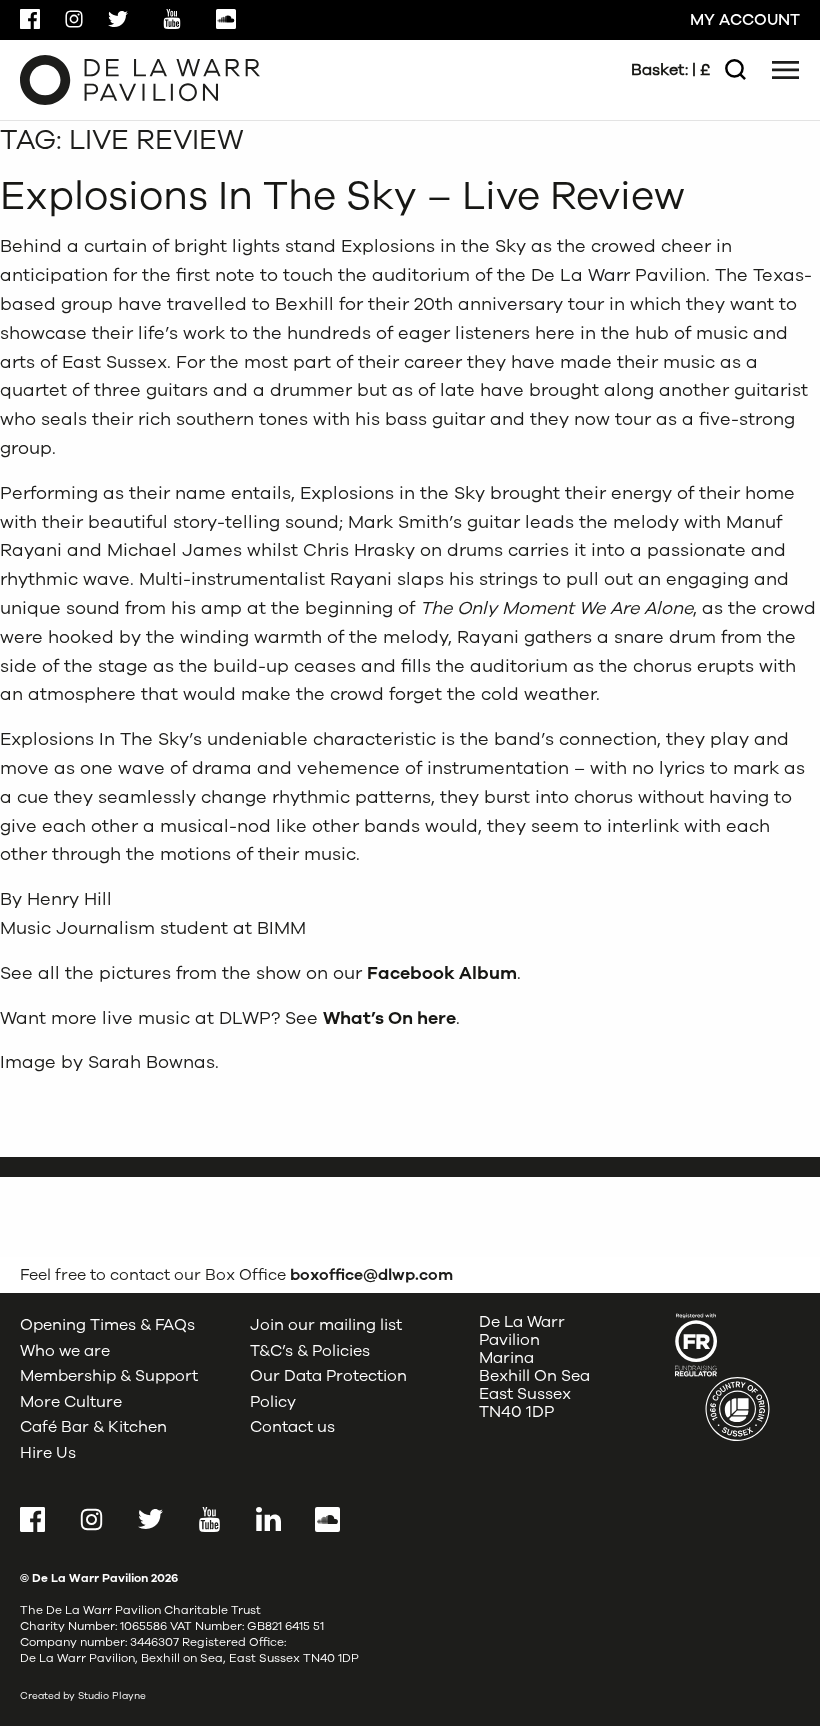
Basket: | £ (670, 70)
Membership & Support (109, 1376)
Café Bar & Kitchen (93, 1427)
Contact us (292, 1427)
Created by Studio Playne (83, 1696)
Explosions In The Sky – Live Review (342, 196)
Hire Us (48, 1453)
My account (745, 20)
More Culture (71, 1402)
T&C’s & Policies (310, 1351)
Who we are (65, 1351)
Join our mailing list (326, 1325)
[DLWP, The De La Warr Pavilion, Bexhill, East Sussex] (140, 79)
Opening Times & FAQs (107, 1325)
